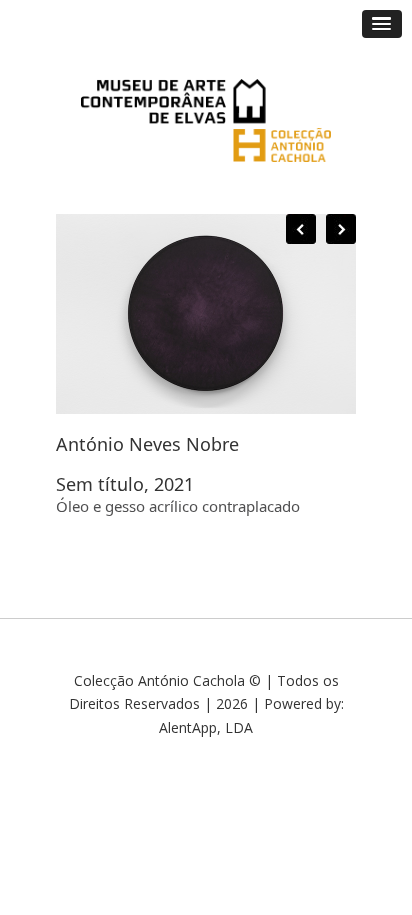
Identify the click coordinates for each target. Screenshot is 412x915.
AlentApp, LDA (206, 727)
